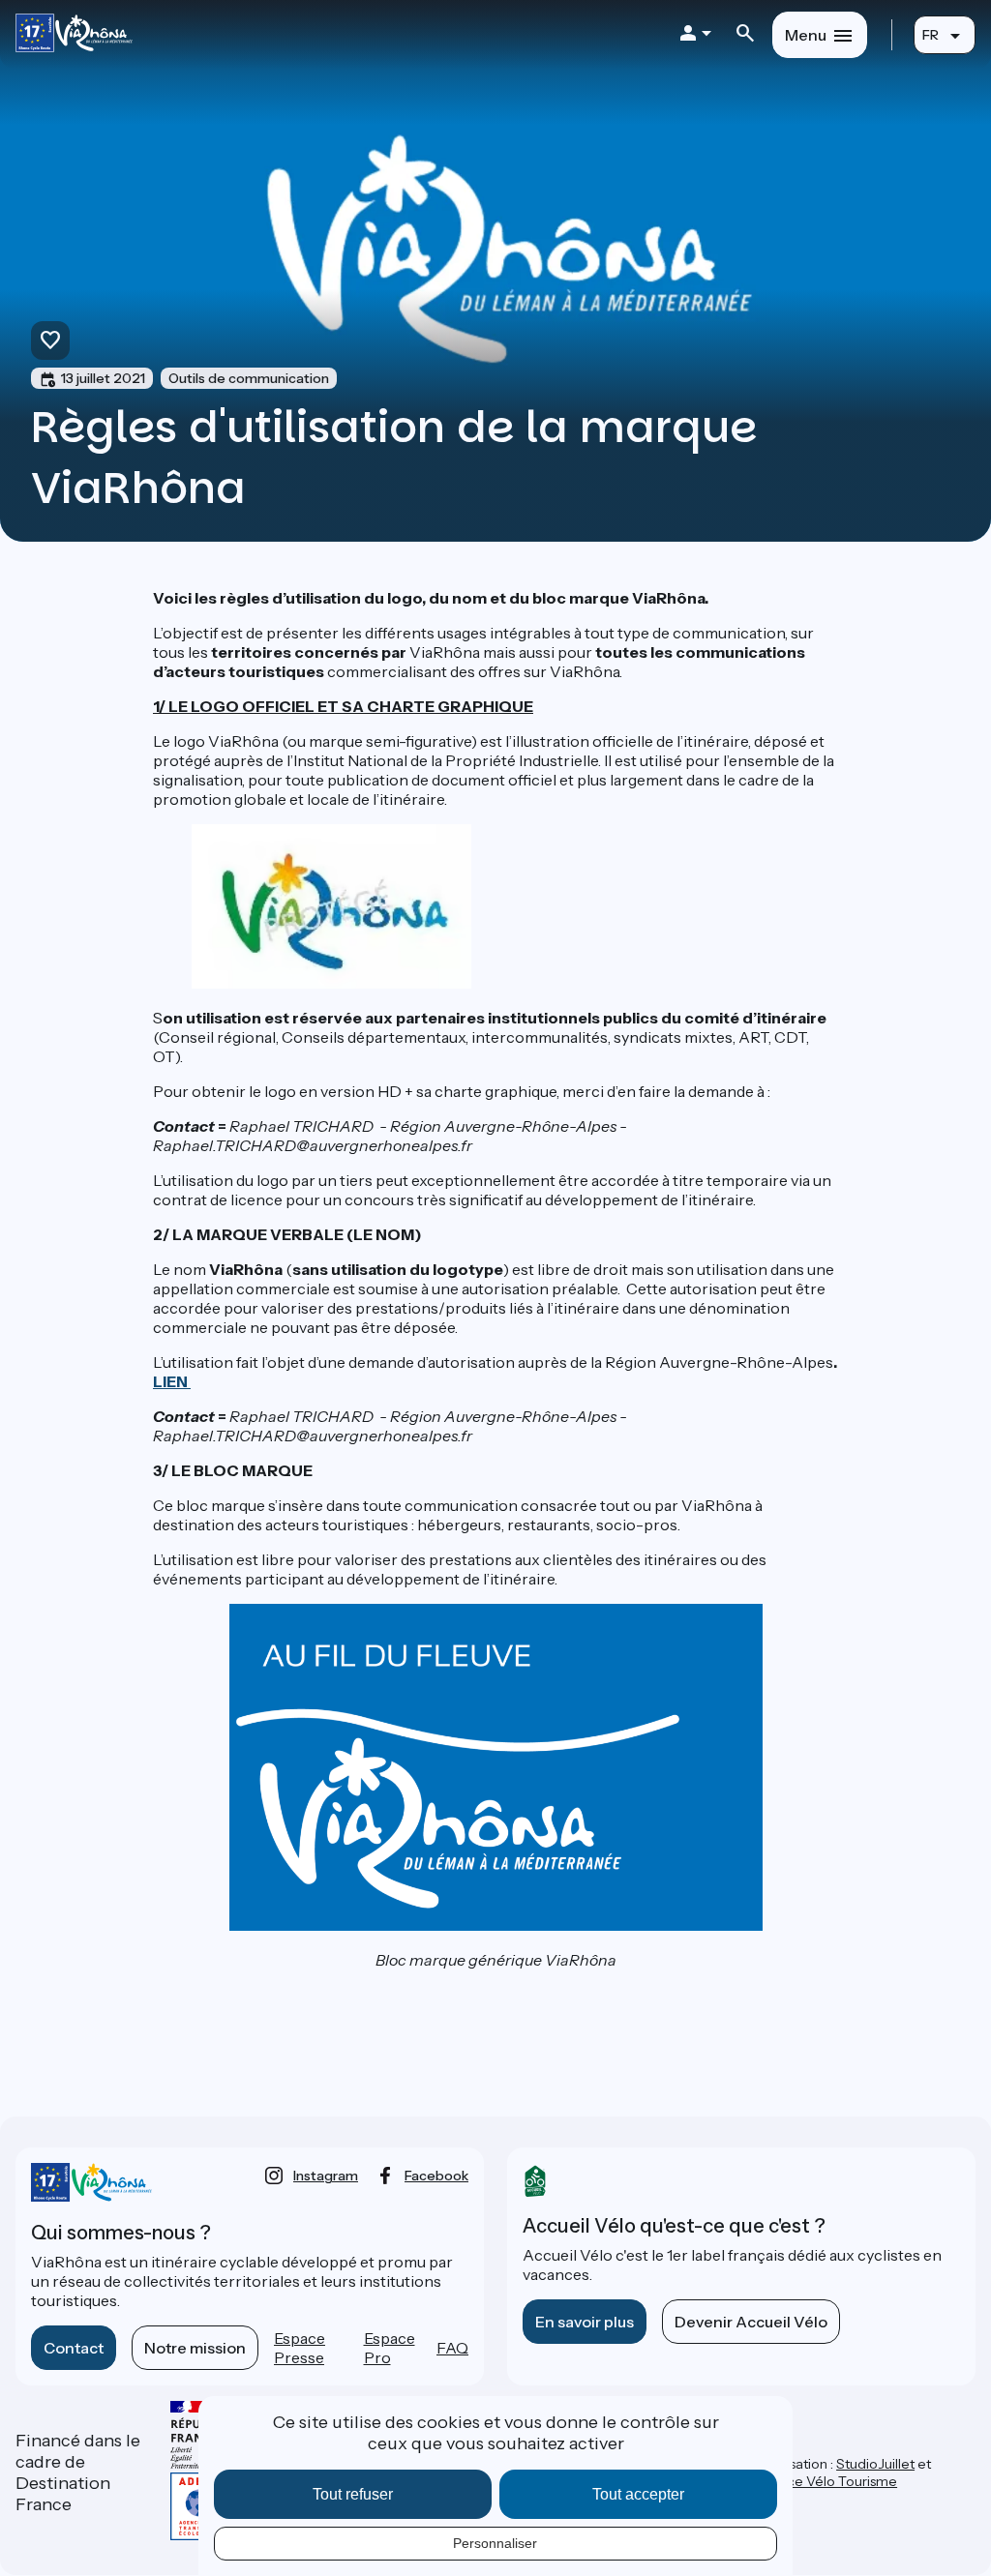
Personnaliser (495, 2543)
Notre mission (195, 2348)
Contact (74, 2348)
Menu (806, 35)
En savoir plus (585, 2322)
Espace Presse (300, 2348)
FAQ (452, 2348)
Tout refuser (353, 2494)
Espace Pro (390, 2348)
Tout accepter (638, 2494)
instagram (326, 2176)
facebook (436, 2176)
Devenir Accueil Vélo (751, 2322)
